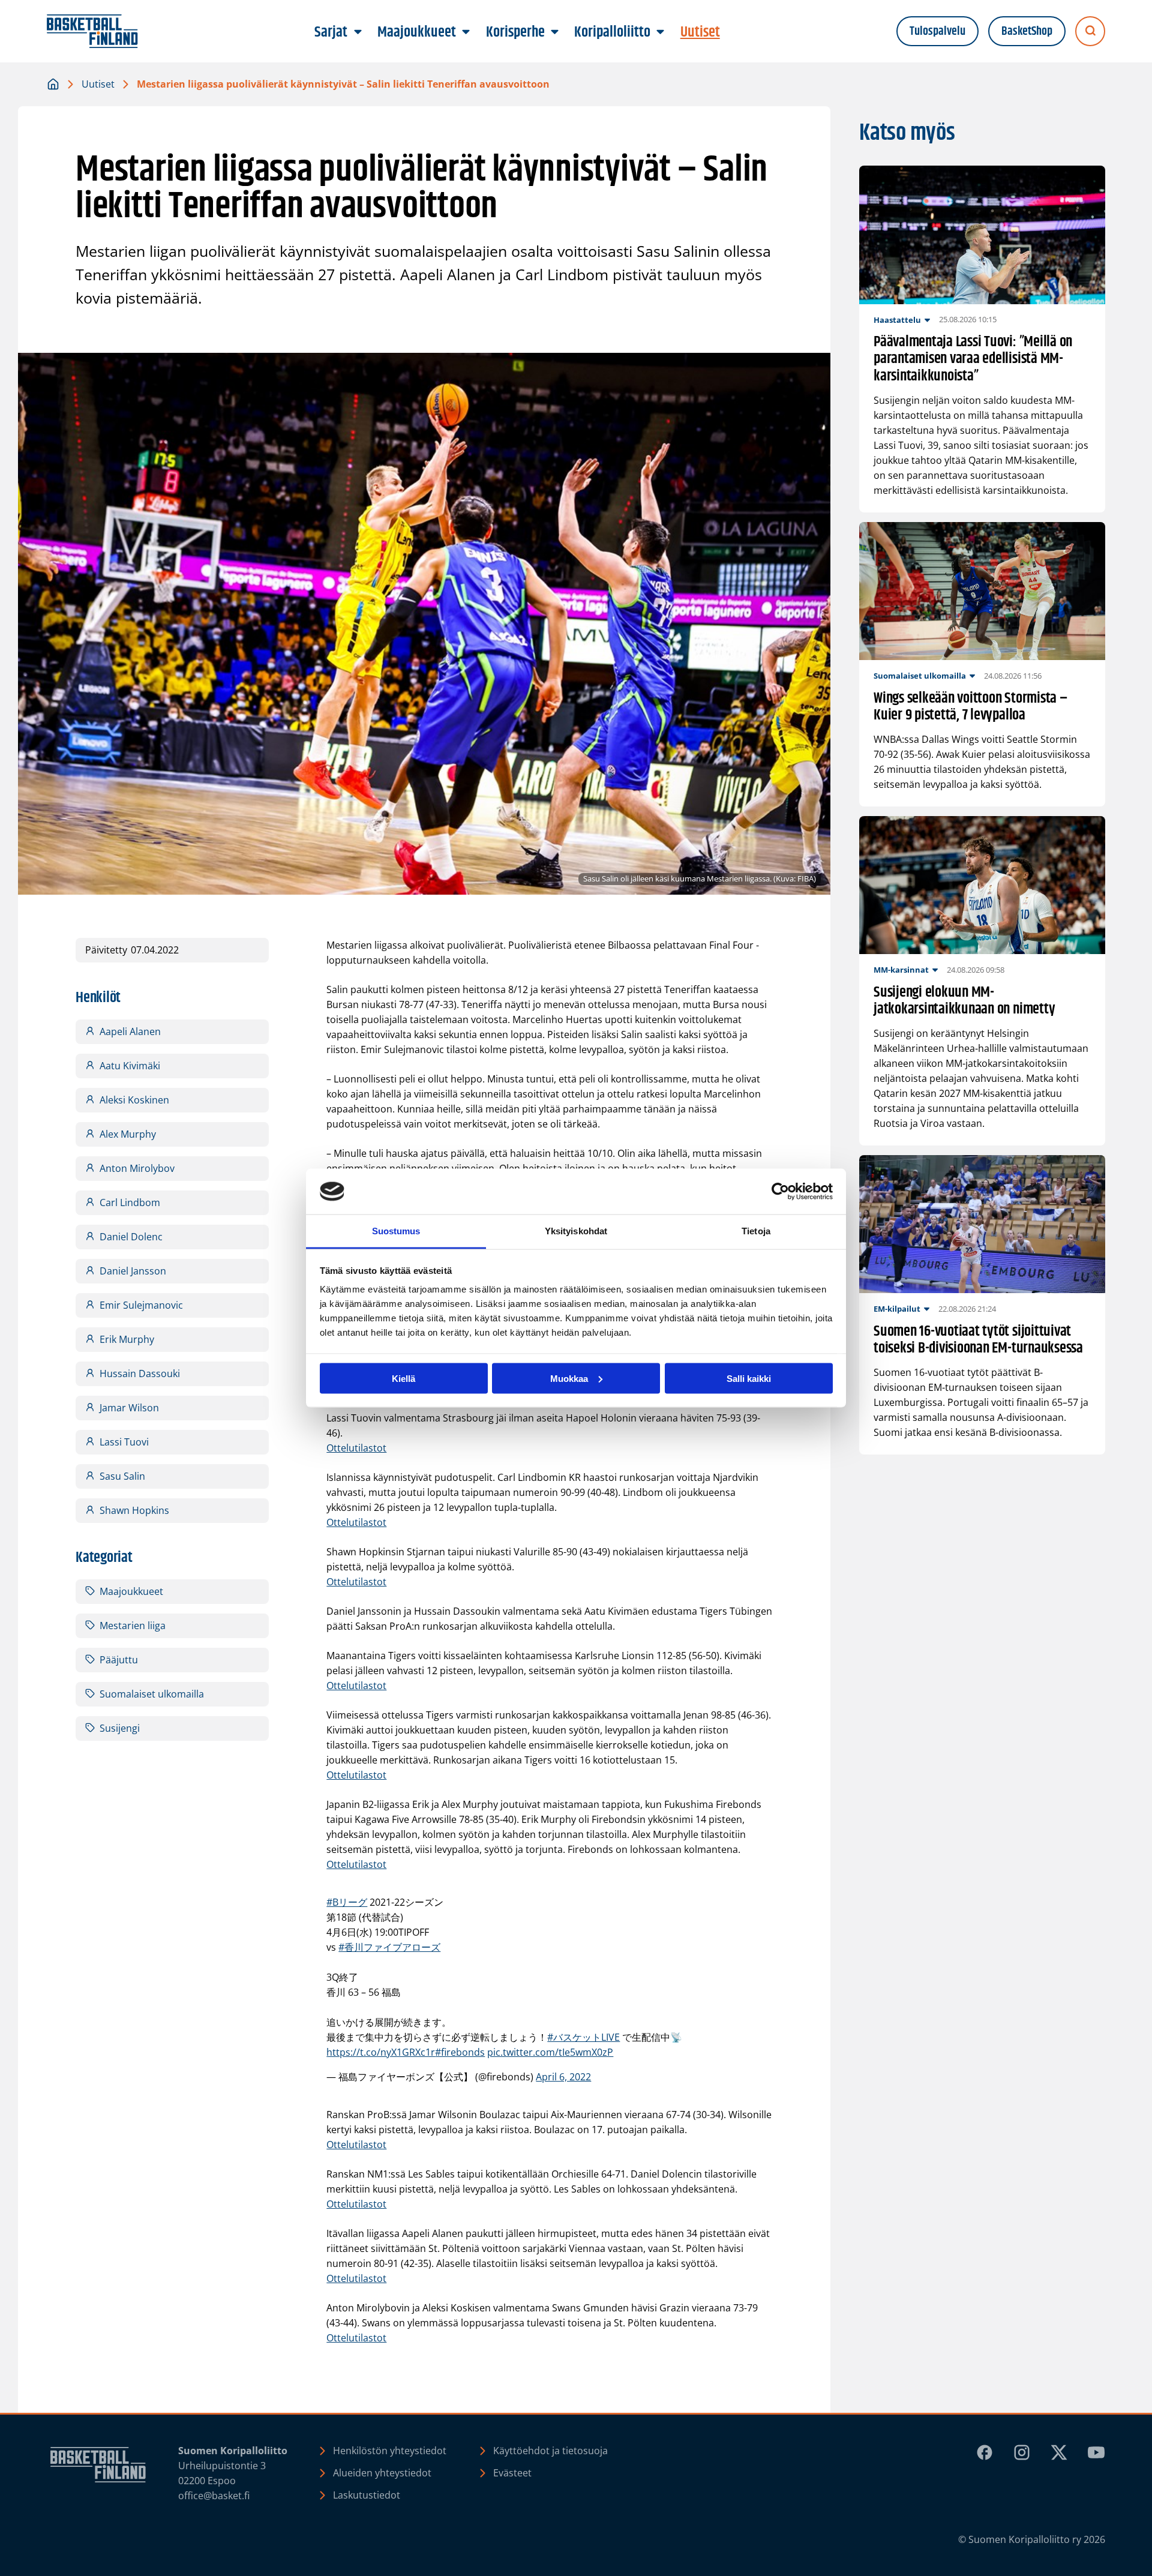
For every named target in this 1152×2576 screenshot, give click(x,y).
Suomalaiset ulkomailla (152, 1694)
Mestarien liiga (133, 1626)
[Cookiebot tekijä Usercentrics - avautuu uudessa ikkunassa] (780, 1192)
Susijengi (120, 1728)
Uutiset (98, 84)
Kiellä (403, 1378)
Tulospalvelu (937, 32)
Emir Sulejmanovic (141, 1305)
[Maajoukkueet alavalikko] (466, 32)
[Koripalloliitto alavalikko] (661, 32)
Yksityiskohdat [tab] (576, 1231)
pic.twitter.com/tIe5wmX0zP (550, 2052)
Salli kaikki (749, 1378)
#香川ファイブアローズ (389, 1947)
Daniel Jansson (133, 1271)
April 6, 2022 (563, 2077)
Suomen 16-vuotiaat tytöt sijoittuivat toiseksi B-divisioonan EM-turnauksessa (978, 1341)
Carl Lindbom (130, 1202)
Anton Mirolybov (137, 1168)
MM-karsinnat (901, 970)
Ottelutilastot (356, 1448)
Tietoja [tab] (756, 1231)
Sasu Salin (122, 1476)
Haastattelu (897, 320)
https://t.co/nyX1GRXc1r (381, 2052)
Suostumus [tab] (396, 1231)
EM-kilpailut (897, 1309)
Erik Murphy (127, 1339)
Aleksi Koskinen (134, 1100)
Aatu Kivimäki (130, 1066)
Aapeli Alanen (130, 1031)
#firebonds (460, 2052)
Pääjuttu (119, 1660)
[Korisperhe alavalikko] (554, 32)
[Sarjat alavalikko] (358, 32)
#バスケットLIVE (583, 2037)
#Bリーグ (347, 1902)
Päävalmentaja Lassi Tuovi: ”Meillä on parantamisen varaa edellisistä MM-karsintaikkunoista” (973, 359)
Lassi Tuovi (124, 1442)
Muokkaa (569, 1378)
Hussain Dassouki (140, 1374)
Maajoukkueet (131, 1591)
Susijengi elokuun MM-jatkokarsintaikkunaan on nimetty (964, 1001)
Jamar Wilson (129, 1408)
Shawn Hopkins (134, 1510)
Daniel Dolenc (131, 1237)
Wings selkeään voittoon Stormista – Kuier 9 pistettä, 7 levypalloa (971, 707)
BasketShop (1027, 32)
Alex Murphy (128, 1134)
